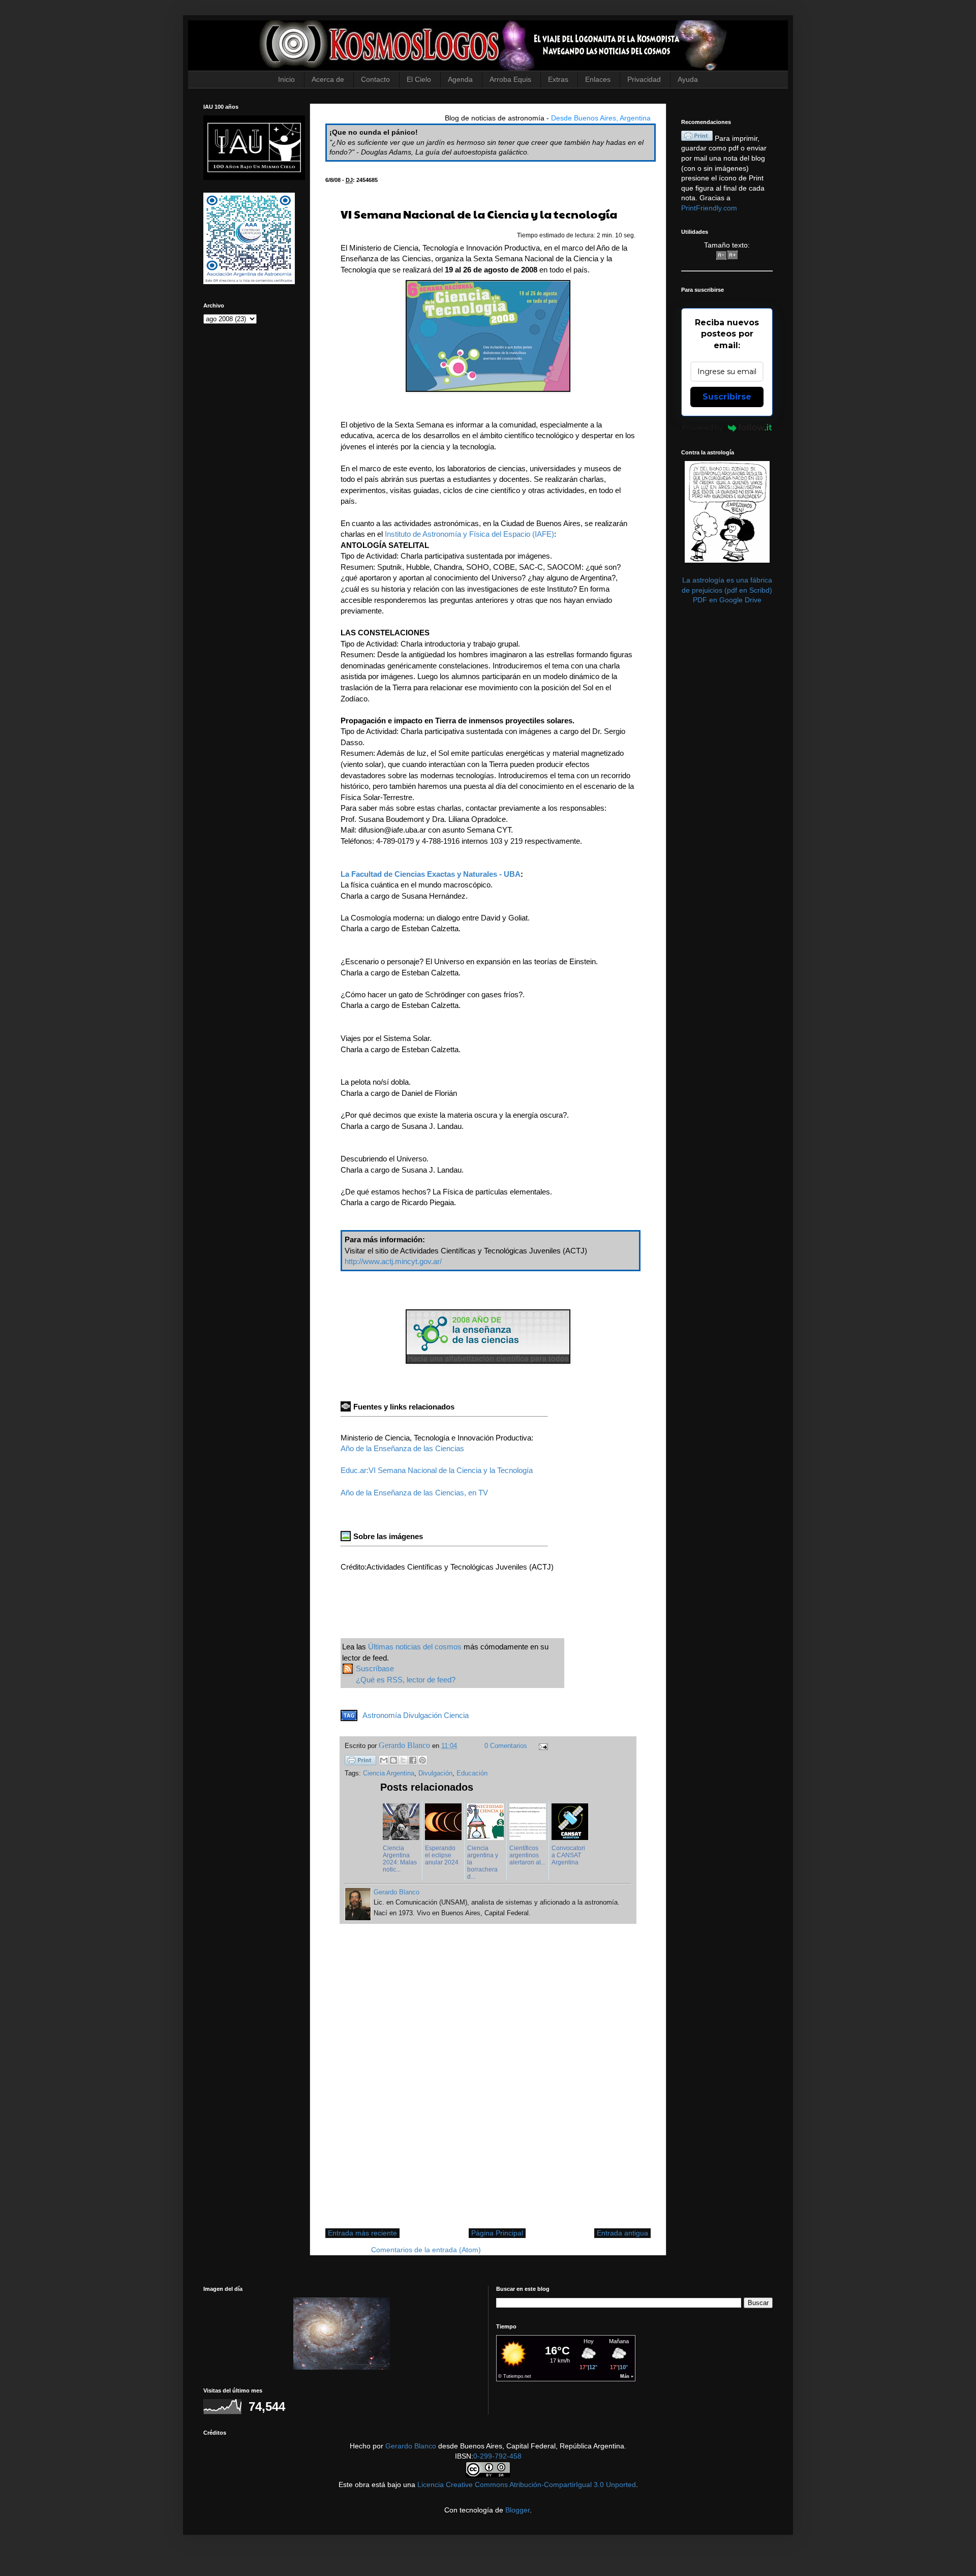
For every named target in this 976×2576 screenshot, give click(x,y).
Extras (558, 79)
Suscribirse (727, 397)
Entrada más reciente (362, 2233)
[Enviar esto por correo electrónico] (384, 1760)
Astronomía (382, 1715)
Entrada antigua (622, 2233)
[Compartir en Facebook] (413, 1760)
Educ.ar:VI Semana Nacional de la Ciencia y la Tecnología (437, 1470)
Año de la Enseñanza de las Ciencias (402, 1448)
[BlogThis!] (393, 1760)
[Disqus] (488, 2081)
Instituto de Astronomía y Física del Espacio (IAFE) (469, 534)
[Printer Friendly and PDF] (360, 1762)
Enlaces (598, 79)
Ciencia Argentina (389, 1773)
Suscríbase (375, 1668)
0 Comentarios (506, 1746)
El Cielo (419, 79)
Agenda (460, 79)
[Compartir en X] (403, 1760)
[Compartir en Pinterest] (422, 1760)
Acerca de (328, 79)
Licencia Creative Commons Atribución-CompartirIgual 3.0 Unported (527, 2485)
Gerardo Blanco (411, 2446)
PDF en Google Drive (727, 600)
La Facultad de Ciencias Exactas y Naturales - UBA (431, 874)
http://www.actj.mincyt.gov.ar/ (393, 1261)
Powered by (703, 427)
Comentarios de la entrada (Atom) (426, 2250)
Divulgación (422, 1715)
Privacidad (644, 79)
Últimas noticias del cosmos (415, 1647)
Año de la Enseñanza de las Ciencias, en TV (414, 1493)
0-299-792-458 (497, 2456)
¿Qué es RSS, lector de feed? (406, 1680)
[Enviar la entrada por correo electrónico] (542, 1746)
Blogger (517, 2510)
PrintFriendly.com (709, 208)
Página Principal (497, 2233)
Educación (472, 1773)
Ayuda (688, 79)
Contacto (375, 79)
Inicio (286, 79)
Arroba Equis (510, 79)
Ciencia (456, 1715)
